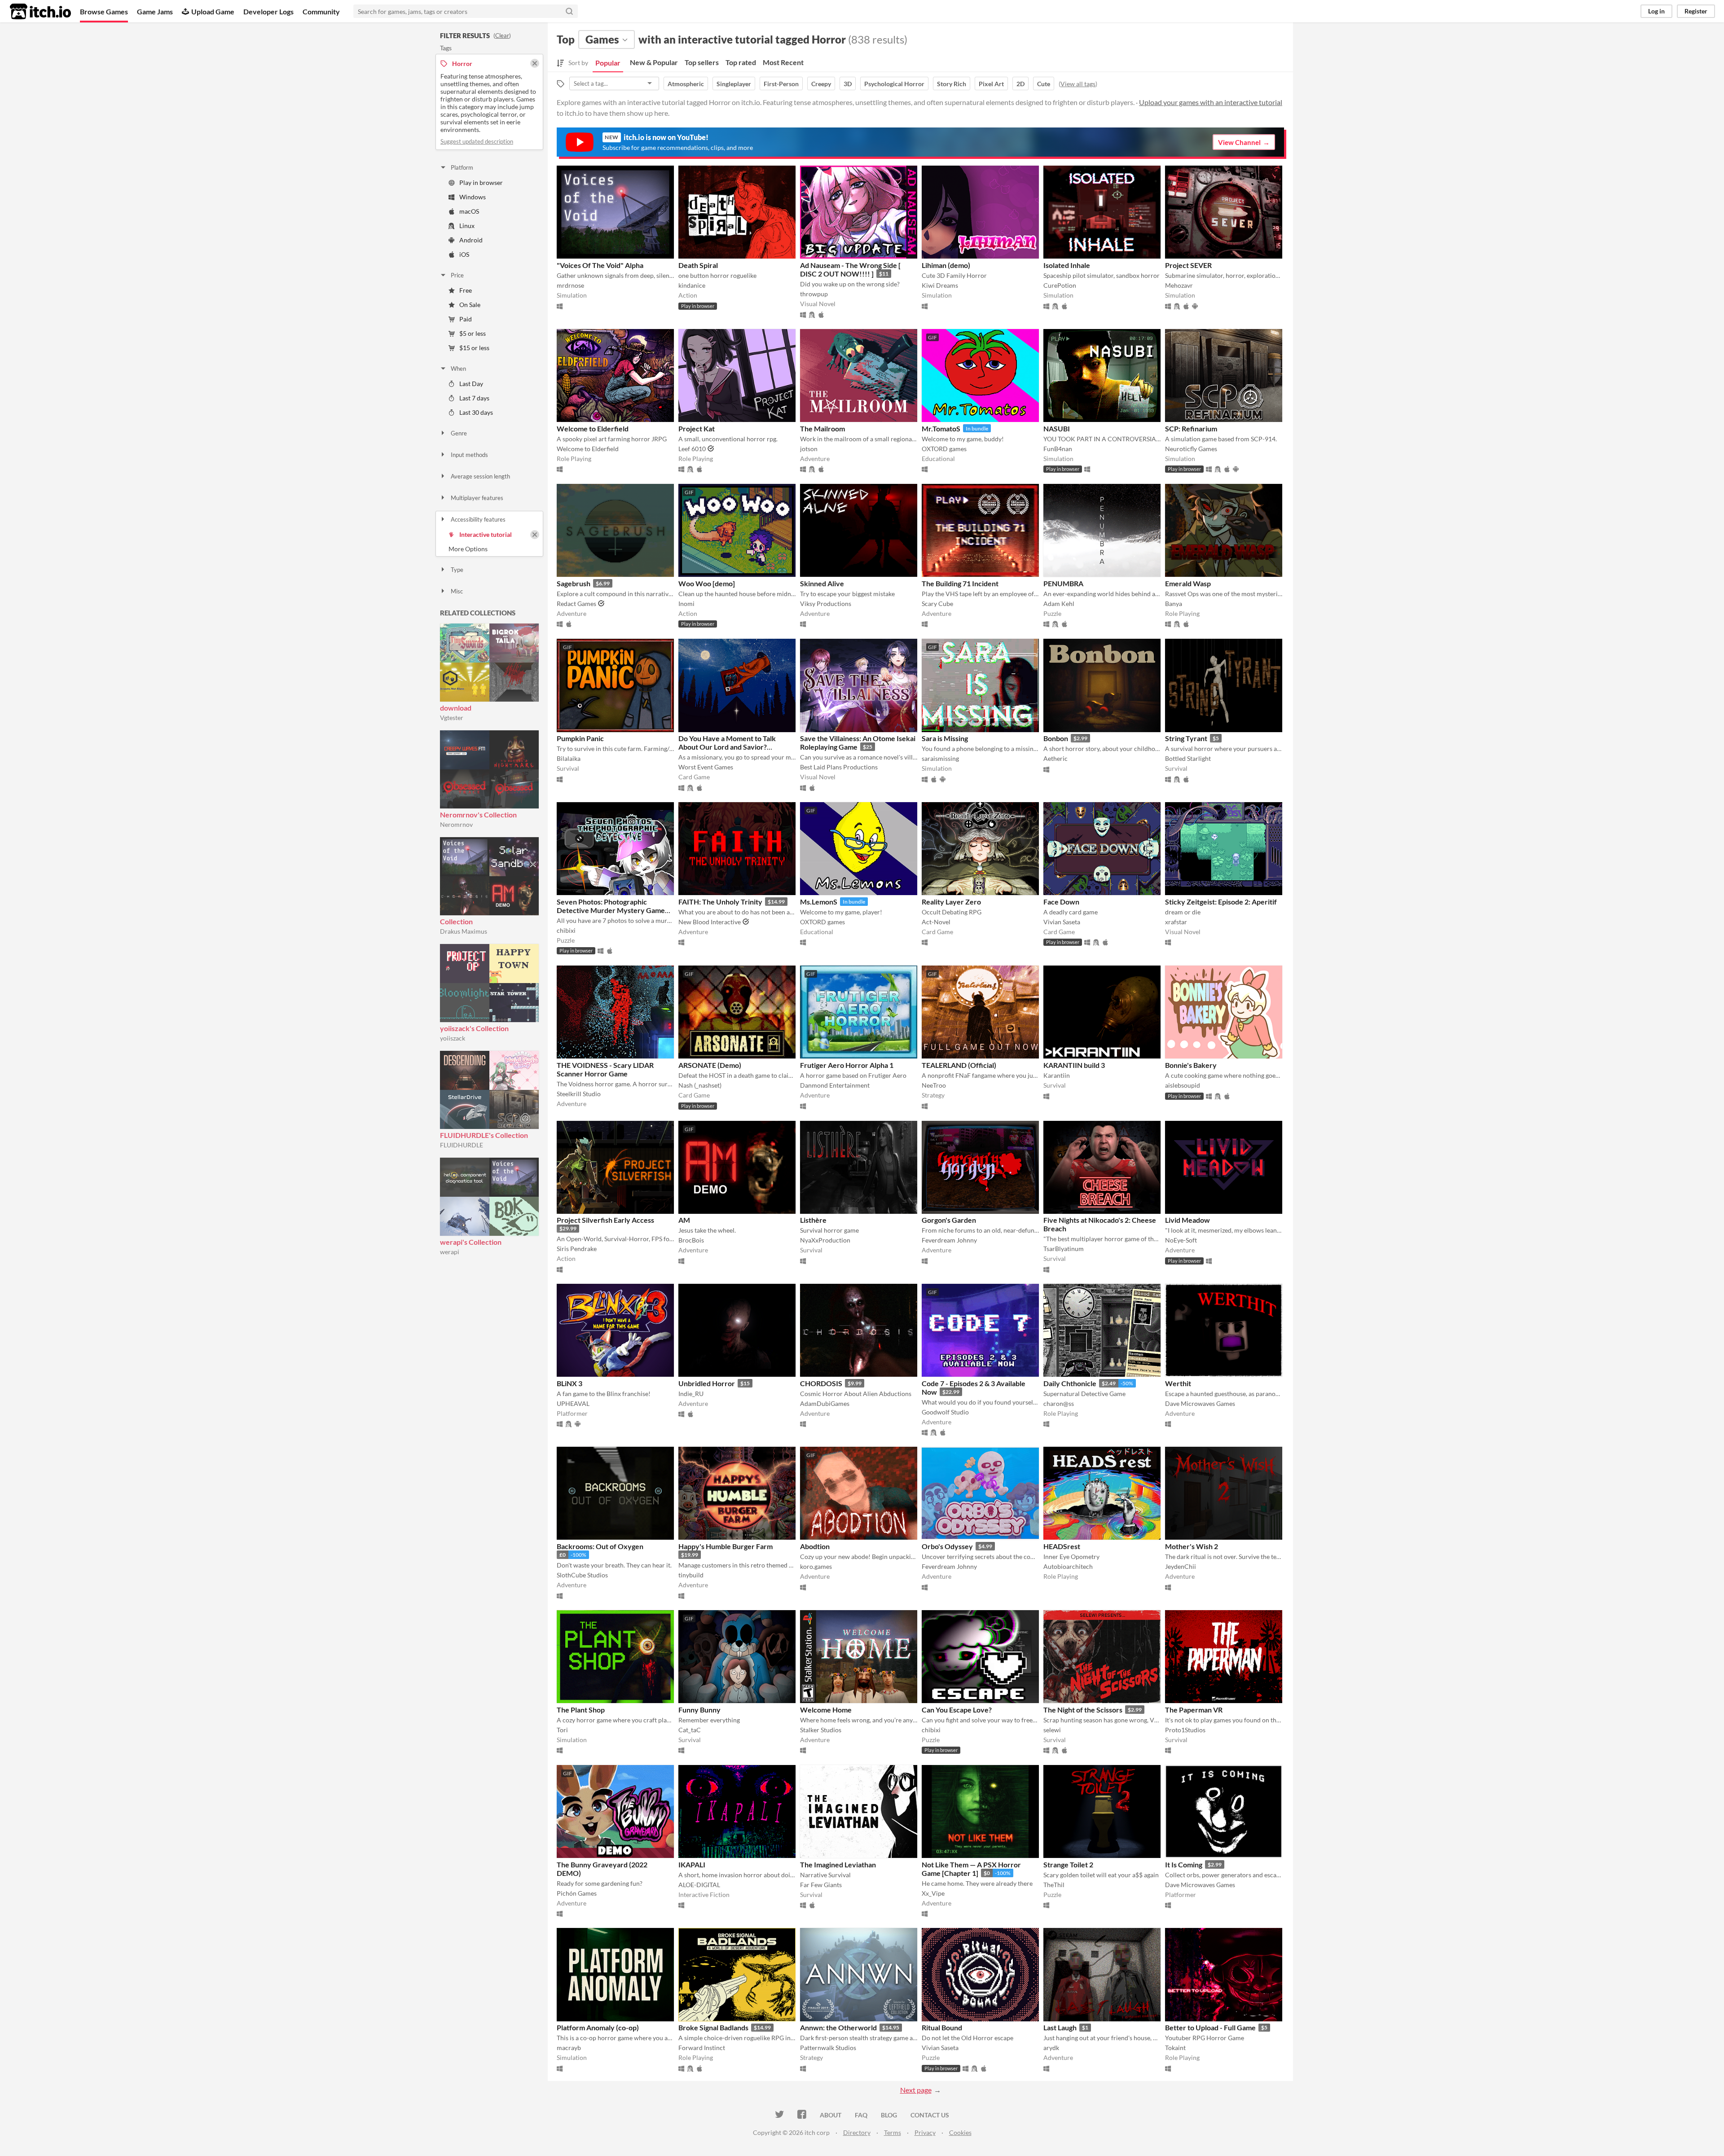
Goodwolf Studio (945, 1412)
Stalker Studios (821, 1730)
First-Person (781, 84)
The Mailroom (822, 428)
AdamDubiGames (825, 1403)
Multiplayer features (477, 498)
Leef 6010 (692, 449)
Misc (457, 591)
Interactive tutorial (486, 534)
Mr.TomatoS (941, 428)
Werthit (1178, 1383)
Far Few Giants (821, 1885)
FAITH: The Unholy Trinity (720, 902)
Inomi (686, 604)
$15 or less (474, 348)
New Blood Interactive (710, 922)
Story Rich (952, 84)
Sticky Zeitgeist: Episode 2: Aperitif (1221, 902)
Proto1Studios (1185, 1730)
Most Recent (783, 62)
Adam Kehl (1059, 604)
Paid (466, 319)
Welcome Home (826, 1710)
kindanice (692, 285)
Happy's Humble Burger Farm (726, 1546)
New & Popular (654, 62)
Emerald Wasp (1188, 583)
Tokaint (1175, 2048)
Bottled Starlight (1188, 758)
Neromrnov (456, 824)
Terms (893, 2132)
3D (848, 84)
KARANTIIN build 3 (1074, 1065)
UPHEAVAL (573, 1403)
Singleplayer (734, 84)
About (831, 2115)
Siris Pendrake (577, 1249)
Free (466, 290)
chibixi (566, 930)
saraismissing (940, 758)
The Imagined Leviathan (838, 1864)
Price (457, 275)
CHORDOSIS (821, 1383)
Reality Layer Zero (951, 902)
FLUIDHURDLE (462, 1145)
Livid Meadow (1187, 1220)
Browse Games (104, 11)
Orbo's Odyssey (947, 1546)
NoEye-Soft (1181, 1240)
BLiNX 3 (570, 1383)
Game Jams (155, 11)
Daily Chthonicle (1070, 1383)
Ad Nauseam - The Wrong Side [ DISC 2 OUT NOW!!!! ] (850, 269)
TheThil (1054, 1885)
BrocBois (691, 1240)
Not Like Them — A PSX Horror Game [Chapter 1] (971, 1869)
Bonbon (1056, 738)
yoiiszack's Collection (474, 1028)
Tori (562, 1730)
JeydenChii (1181, 1566)
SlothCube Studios (582, 1575)
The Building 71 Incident (960, 583)
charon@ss (1059, 1403)
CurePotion (1060, 285)
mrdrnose (570, 285)
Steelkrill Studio (579, 1094)
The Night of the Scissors (1083, 1710)
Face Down (1061, 902)
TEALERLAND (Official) (959, 1065)
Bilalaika (569, 758)
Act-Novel (936, 922)
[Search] (569, 11)
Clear (502, 35)
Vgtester (452, 718)
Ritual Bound (942, 2027)
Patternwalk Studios (828, 2048)
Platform (462, 167)
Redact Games (576, 604)
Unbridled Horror (707, 1383)
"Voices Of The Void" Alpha (600, 265)
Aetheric (1056, 758)
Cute (1044, 84)
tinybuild (691, 1575)
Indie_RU (691, 1394)
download (456, 708)
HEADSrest (1062, 1546)
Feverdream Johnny (949, 1240)
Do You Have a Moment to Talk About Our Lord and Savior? (727, 742)
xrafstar (1176, 922)
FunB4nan (1058, 449)
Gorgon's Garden (949, 1220)
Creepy (821, 84)
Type (457, 570)
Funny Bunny (699, 1710)
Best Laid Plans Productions (839, 767)
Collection (456, 921)
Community (321, 11)
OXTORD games (944, 449)
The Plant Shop (581, 1710)
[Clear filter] (535, 535)
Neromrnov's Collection (478, 815)
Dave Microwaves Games (1200, 1403)
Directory (857, 2132)
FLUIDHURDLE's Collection (484, 1135)
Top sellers (702, 62)
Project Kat (697, 428)
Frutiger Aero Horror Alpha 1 (847, 1065)
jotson (809, 449)
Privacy (925, 2132)
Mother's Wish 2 (1192, 1546)
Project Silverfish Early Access (605, 1220)
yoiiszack (453, 1038)
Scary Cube (937, 604)
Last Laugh (1060, 2027)
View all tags (1078, 84)
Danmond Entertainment (835, 1085)
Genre (459, 433)
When (458, 369)
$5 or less (473, 333)
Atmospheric (686, 84)
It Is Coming (1184, 1864)
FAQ (861, 2115)
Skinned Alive (822, 583)
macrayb (569, 2048)
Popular (608, 63)
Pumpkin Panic (580, 738)
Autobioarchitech (1068, 1566)
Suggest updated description (477, 141)
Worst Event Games (706, 767)
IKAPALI (692, 1864)
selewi (1052, 1730)
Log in (1656, 11)
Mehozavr (1179, 285)
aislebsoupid (1183, 1085)
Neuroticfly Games (1191, 449)
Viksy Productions (826, 604)
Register (1696, 11)
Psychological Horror (894, 84)
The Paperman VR (1194, 1710)
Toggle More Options (489, 549)
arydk (1051, 2048)
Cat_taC (690, 1730)
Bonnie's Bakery (1191, 1065)
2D (1020, 84)
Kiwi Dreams (940, 285)
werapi (450, 1252)
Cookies (960, 2132)
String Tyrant (1186, 738)
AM (684, 1220)
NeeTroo (934, 1085)
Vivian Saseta (1062, 922)
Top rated (741, 62)
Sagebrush (574, 583)
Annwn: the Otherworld (838, 2027)
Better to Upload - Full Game (1210, 2027)
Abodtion (815, 1546)
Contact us (930, 2115)
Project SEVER (1188, 265)
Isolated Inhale (1067, 265)
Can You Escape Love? (957, 1710)
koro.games (816, 1566)
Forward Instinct (702, 2048)
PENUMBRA (1063, 583)
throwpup (814, 294)
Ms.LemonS (819, 902)
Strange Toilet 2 (1068, 1864)
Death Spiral (698, 265)
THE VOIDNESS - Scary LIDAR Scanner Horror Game (605, 1069)
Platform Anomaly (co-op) (598, 2027)
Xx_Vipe (933, 1893)
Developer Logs (268, 11)
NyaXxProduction (825, 1240)
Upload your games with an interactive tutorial (1211, 102)
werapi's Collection (471, 1242)
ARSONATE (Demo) (710, 1065)
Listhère (813, 1220)
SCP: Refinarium (1191, 428)
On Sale (470, 305)
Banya (1174, 604)
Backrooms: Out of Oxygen (600, 1546)
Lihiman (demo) (946, 265)
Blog (889, 2115)
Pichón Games (577, 1893)
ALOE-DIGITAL (699, 1885)
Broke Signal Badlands (713, 2027)
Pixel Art (991, 84)
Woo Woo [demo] (707, 583)
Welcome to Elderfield (593, 428)
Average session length (480, 476)
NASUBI (1057, 428)
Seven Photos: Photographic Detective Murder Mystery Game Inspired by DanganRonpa (611, 910)
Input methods (469, 455)
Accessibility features (478, 519)
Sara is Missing (945, 738)
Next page (916, 2090)
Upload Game (213, 11)
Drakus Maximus (464, 931)
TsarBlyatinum (1064, 1249)
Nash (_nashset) (700, 1085)
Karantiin (1057, 1075)
